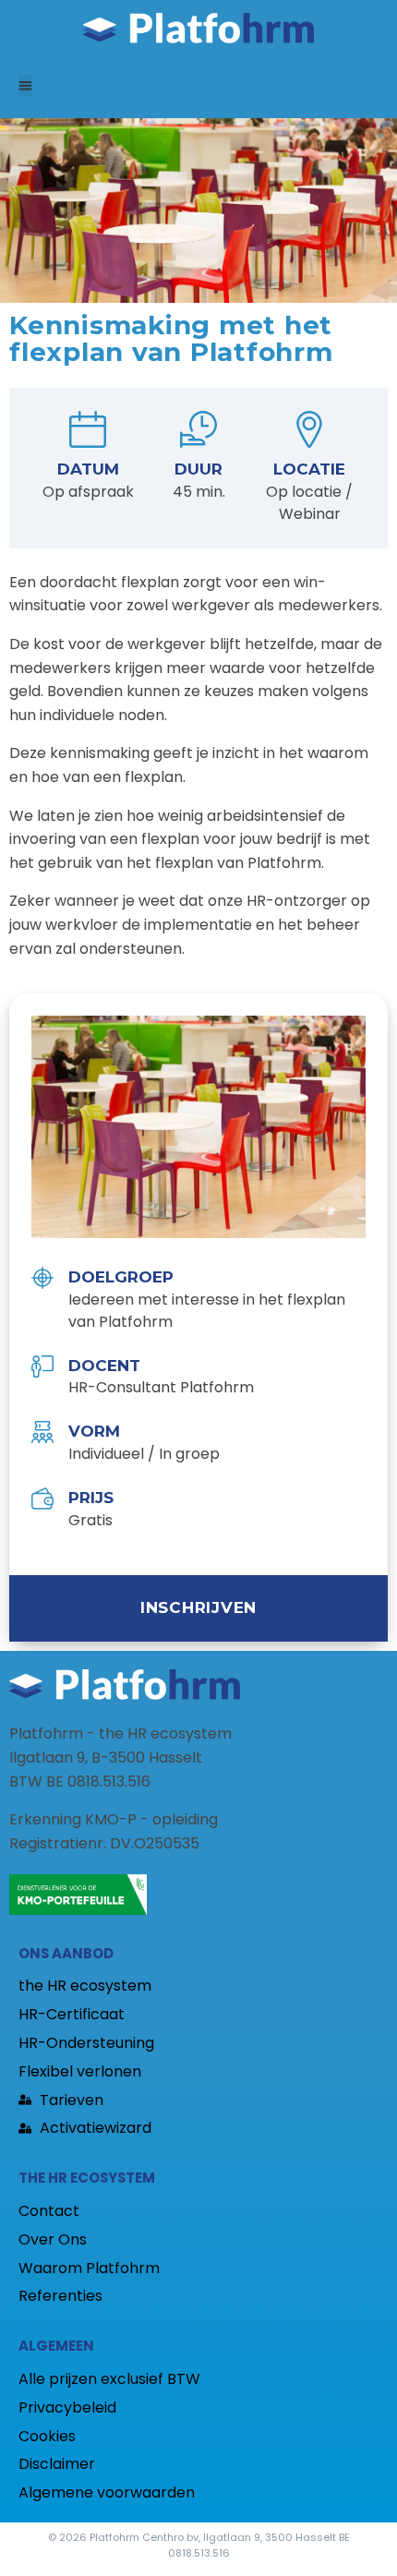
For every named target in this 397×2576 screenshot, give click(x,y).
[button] (25, 85)
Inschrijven (198, 1607)
